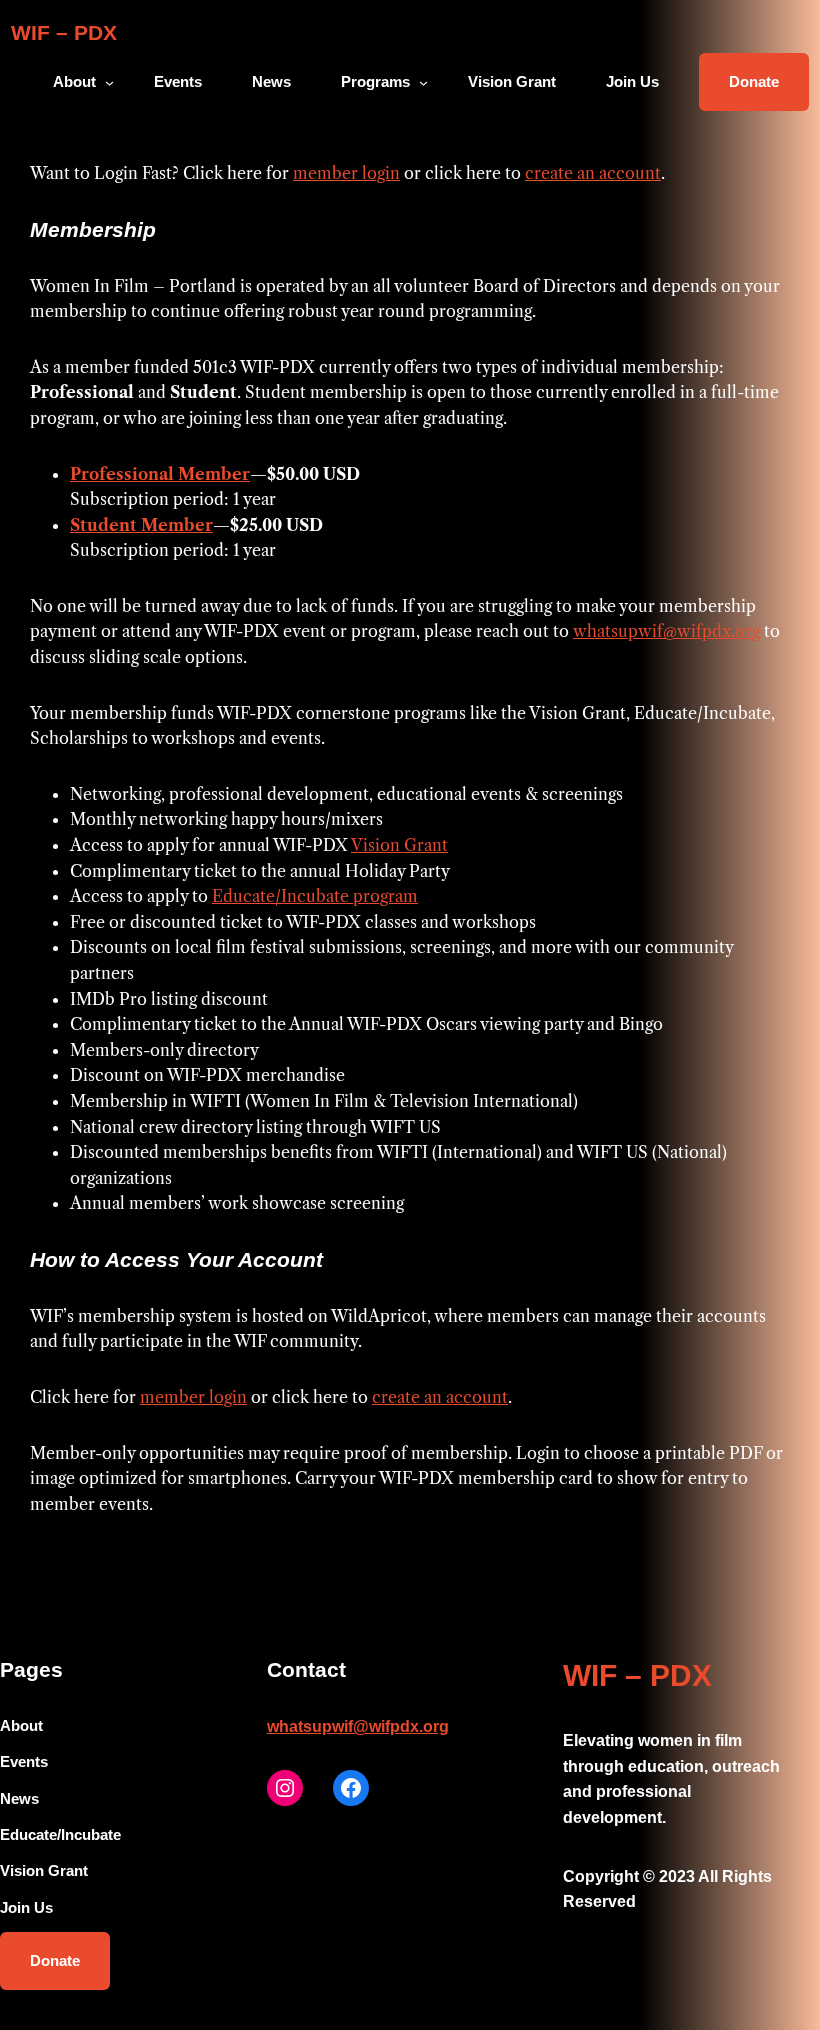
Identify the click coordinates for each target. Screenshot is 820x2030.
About (74, 81)
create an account (593, 173)
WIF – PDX (64, 33)
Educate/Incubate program (315, 896)
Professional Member (160, 474)
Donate (754, 81)
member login (346, 173)
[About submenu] (109, 81)
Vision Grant (399, 845)
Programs (375, 81)
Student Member (141, 525)
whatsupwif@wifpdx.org (666, 631)
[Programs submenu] (423, 81)
